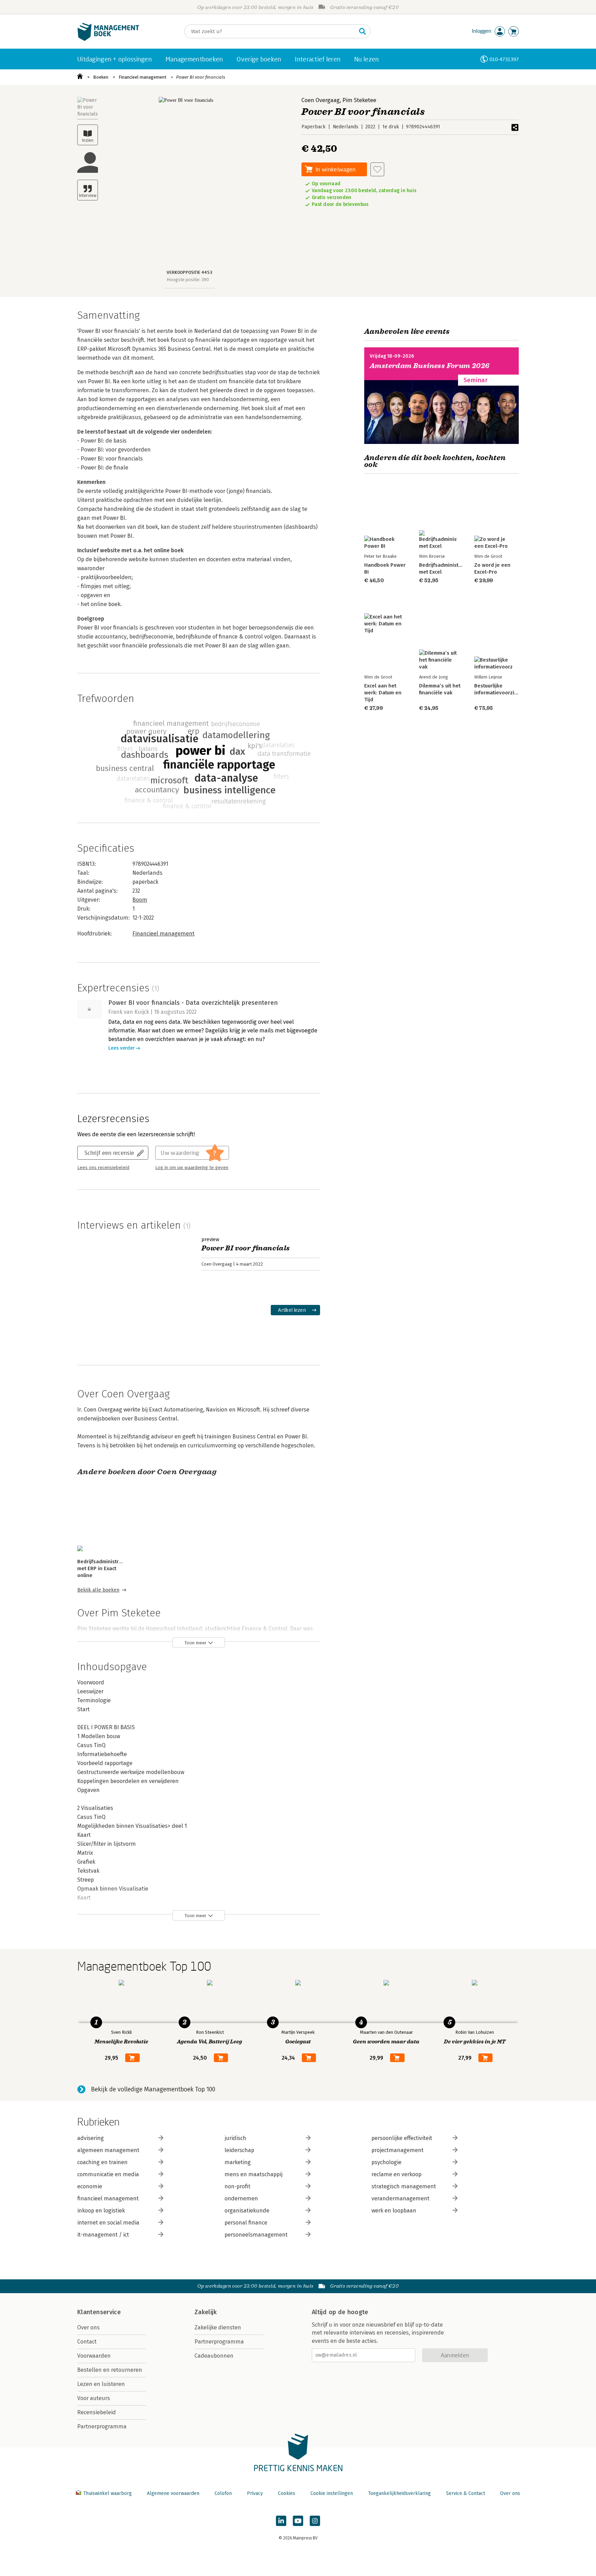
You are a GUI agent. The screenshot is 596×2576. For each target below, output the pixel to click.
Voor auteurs (94, 2398)
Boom (140, 900)
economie (90, 2186)
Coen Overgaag (321, 100)
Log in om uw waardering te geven (192, 1168)
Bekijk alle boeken (98, 1590)
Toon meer (195, 1643)
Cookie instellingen (332, 2493)
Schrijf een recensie (109, 1153)
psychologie (386, 2162)
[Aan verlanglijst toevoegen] (377, 169)
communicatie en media (108, 2174)
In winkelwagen (336, 169)
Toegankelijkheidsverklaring (399, 2493)
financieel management (108, 2198)
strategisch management (404, 2186)
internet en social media (108, 2223)
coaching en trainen (102, 2162)
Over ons (88, 2327)
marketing (238, 2162)
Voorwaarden (94, 2356)
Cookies (287, 2493)
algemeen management (108, 2150)
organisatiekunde (247, 2211)
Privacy (255, 2493)
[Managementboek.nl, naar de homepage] (108, 39)
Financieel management (142, 77)
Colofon (223, 2493)
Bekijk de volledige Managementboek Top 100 (153, 2089)
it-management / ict (103, 2235)
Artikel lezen (292, 1310)
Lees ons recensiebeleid (103, 1168)
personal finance (246, 2223)
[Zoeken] (362, 31)
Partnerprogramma (102, 2426)
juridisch (235, 2138)
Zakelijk (206, 2312)
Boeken (101, 77)
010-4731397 (504, 59)
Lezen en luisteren (101, 2384)
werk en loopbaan (394, 2211)
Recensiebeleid (97, 2412)
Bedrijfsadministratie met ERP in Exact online (103, 1568)
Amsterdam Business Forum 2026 (430, 366)
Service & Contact (465, 2493)
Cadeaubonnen (214, 2356)
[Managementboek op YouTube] (298, 2521)
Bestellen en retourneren (110, 2370)
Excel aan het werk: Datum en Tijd (383, 693)
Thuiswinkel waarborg (107, 2493)
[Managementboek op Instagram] (315, 2521)
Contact (87, 2342)
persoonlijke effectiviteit (402, 2138)
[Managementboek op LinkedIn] (281, 2521)
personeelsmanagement (256, 2235)
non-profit (237, 2186)
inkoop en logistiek (101, 2211)
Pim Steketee (359, 100)
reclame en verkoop (396, 2174)
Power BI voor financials (201, 77)
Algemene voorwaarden (173, 2493)
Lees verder (121, 1048)
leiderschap (239, 2150)
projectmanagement (398, 2150)
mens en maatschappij (254, 2174)
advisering (91, 2138)
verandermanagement (400, 2198)
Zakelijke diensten (218, 2327)
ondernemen (241, 2198)
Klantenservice (99, 2312)
